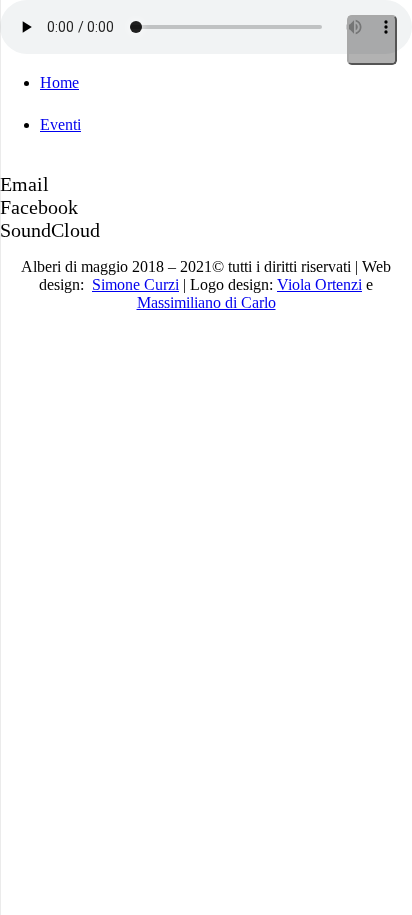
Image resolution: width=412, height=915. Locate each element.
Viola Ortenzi (319, 284)
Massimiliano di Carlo (206, 302)
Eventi (60, 124)
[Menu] (372, 40)
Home (59, 82)
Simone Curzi (135, 284)
